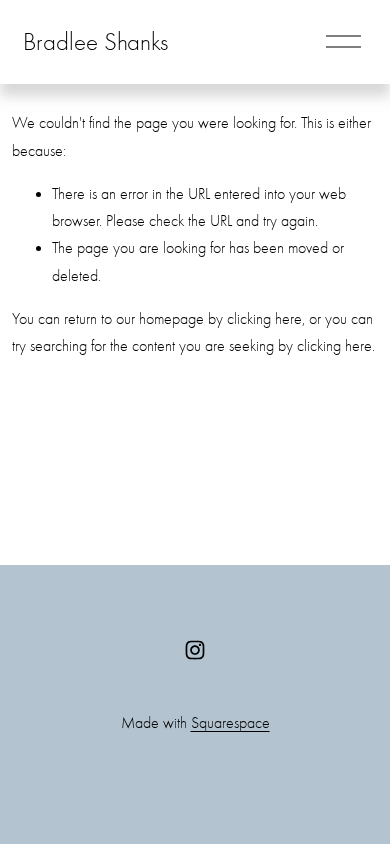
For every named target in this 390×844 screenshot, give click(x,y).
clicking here (264, 319)
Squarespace (230, 723)
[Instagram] (195, 650)
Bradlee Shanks (95, 41)
